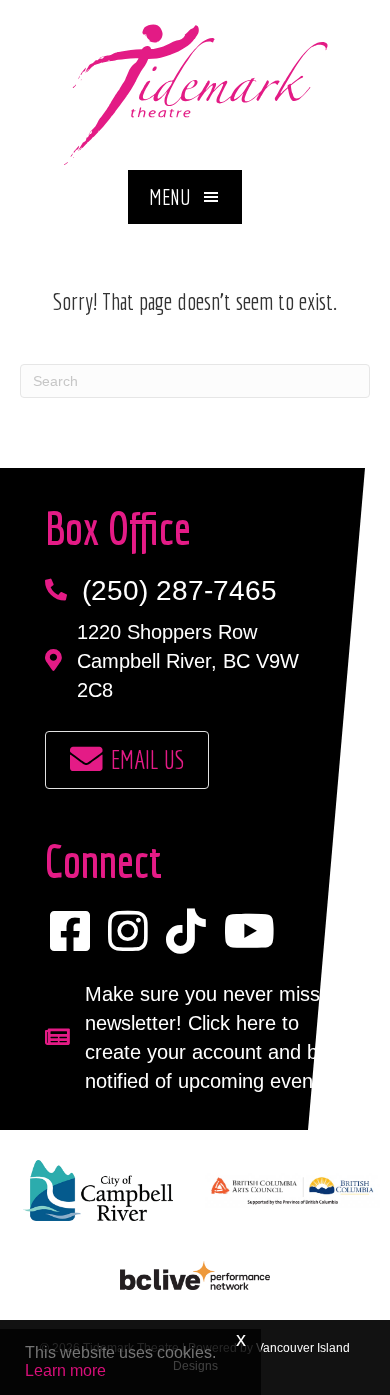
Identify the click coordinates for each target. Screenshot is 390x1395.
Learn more (65, 1370)
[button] (185, 197)
